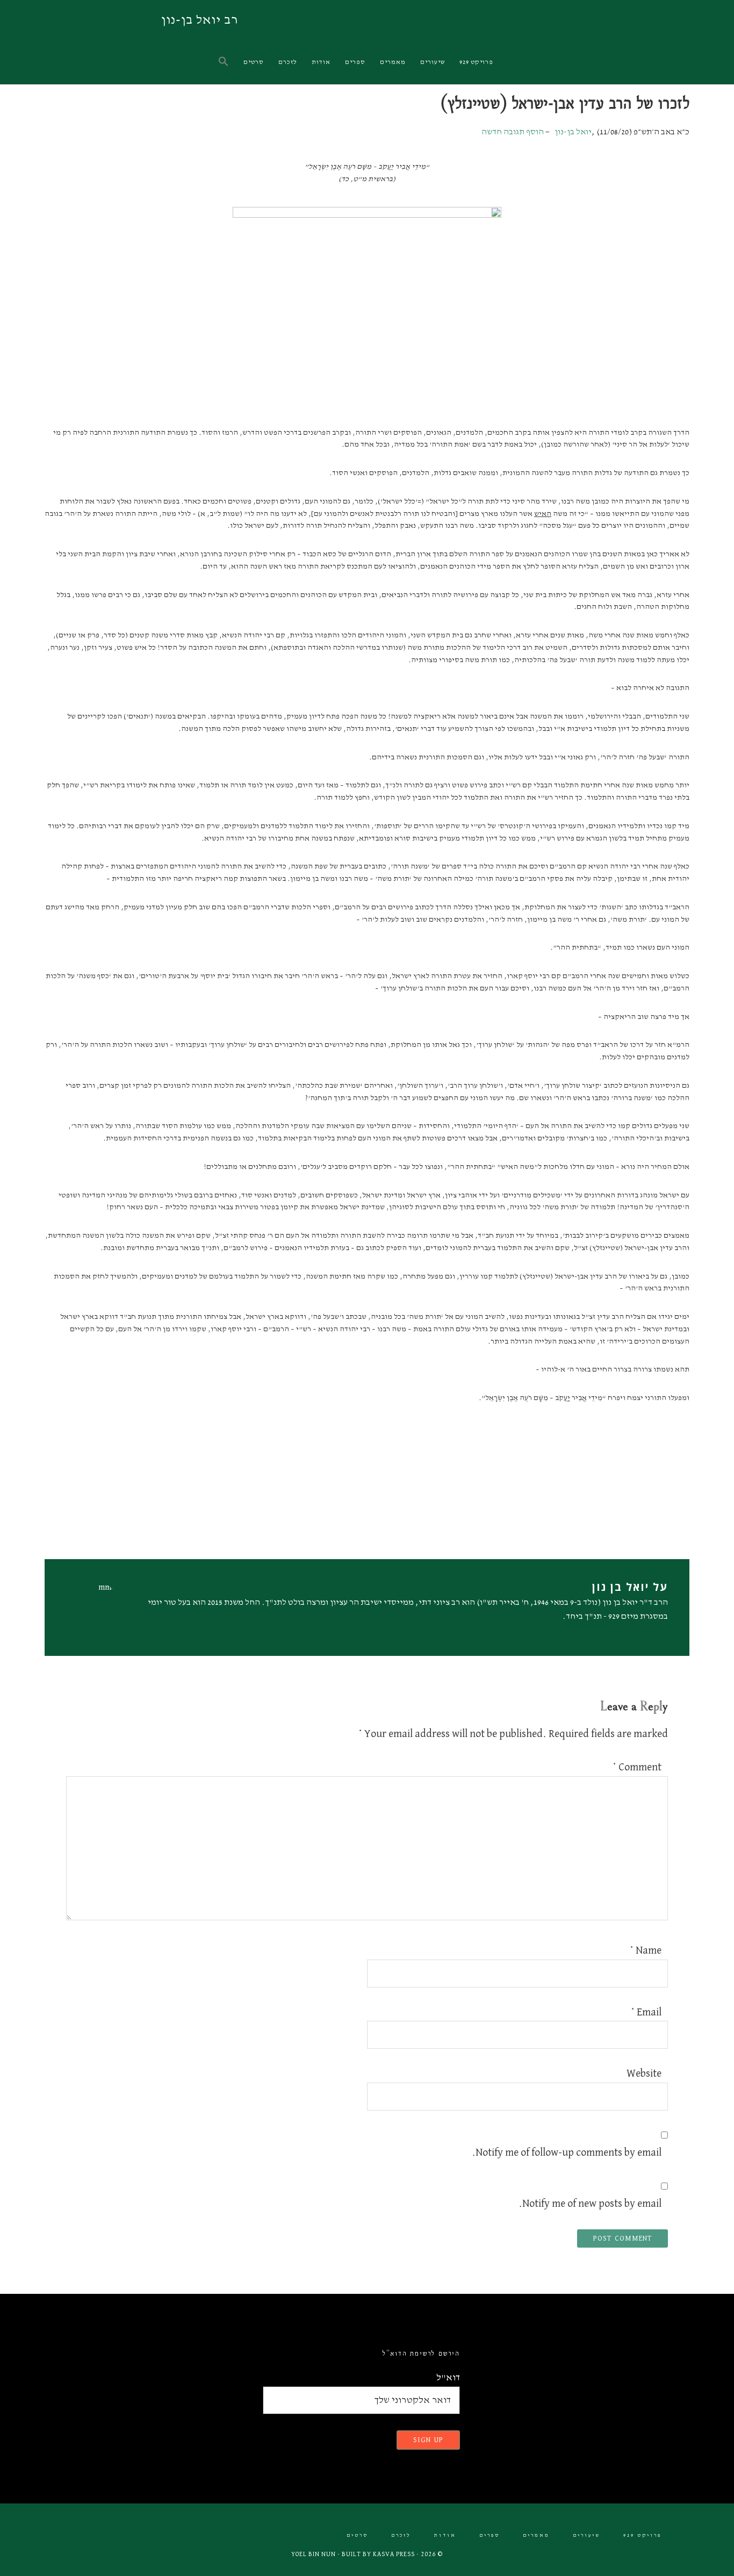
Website (644, 2073)
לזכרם (401, 2535)
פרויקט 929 (642, 2535)
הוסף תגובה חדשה (513, 132)
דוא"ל (448, 2378)
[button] (224, 62)
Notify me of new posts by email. (590, 2204)
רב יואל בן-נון (200, 20)
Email (646, 2012)
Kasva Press (394, 2555)
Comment (637, 1767)
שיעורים (587, 2535)
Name (646, 1950)
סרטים (357, 2535)
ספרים (490, 2535)
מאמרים (536, 2535)
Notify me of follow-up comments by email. (567, 2152)
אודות (445, 2535)
